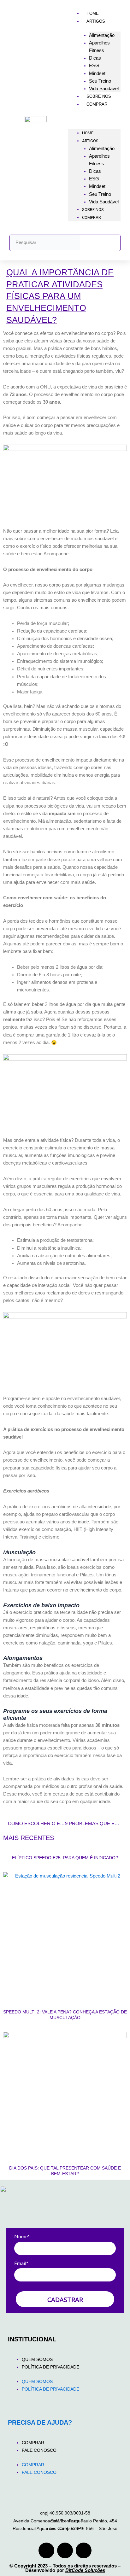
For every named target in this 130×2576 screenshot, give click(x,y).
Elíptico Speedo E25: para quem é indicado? (65, 1858)
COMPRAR (33, 2443)
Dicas (95, 58)
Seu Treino (100, 81)
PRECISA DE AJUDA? (40, 2422)
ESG (94, 65)
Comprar (97, 104)
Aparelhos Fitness (99, 47)
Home (93, 13)
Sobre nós (99, 96)
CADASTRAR (65, 2300)
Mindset (97, 73)
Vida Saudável (104, 88)
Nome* (22, 2236)
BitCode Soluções (85, 2570)
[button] (94, 119)
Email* (21, 2263)
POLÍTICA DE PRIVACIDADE (50, 2367)
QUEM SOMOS (37, 2359)
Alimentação (102, 35)
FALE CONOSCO (39, 2450)
